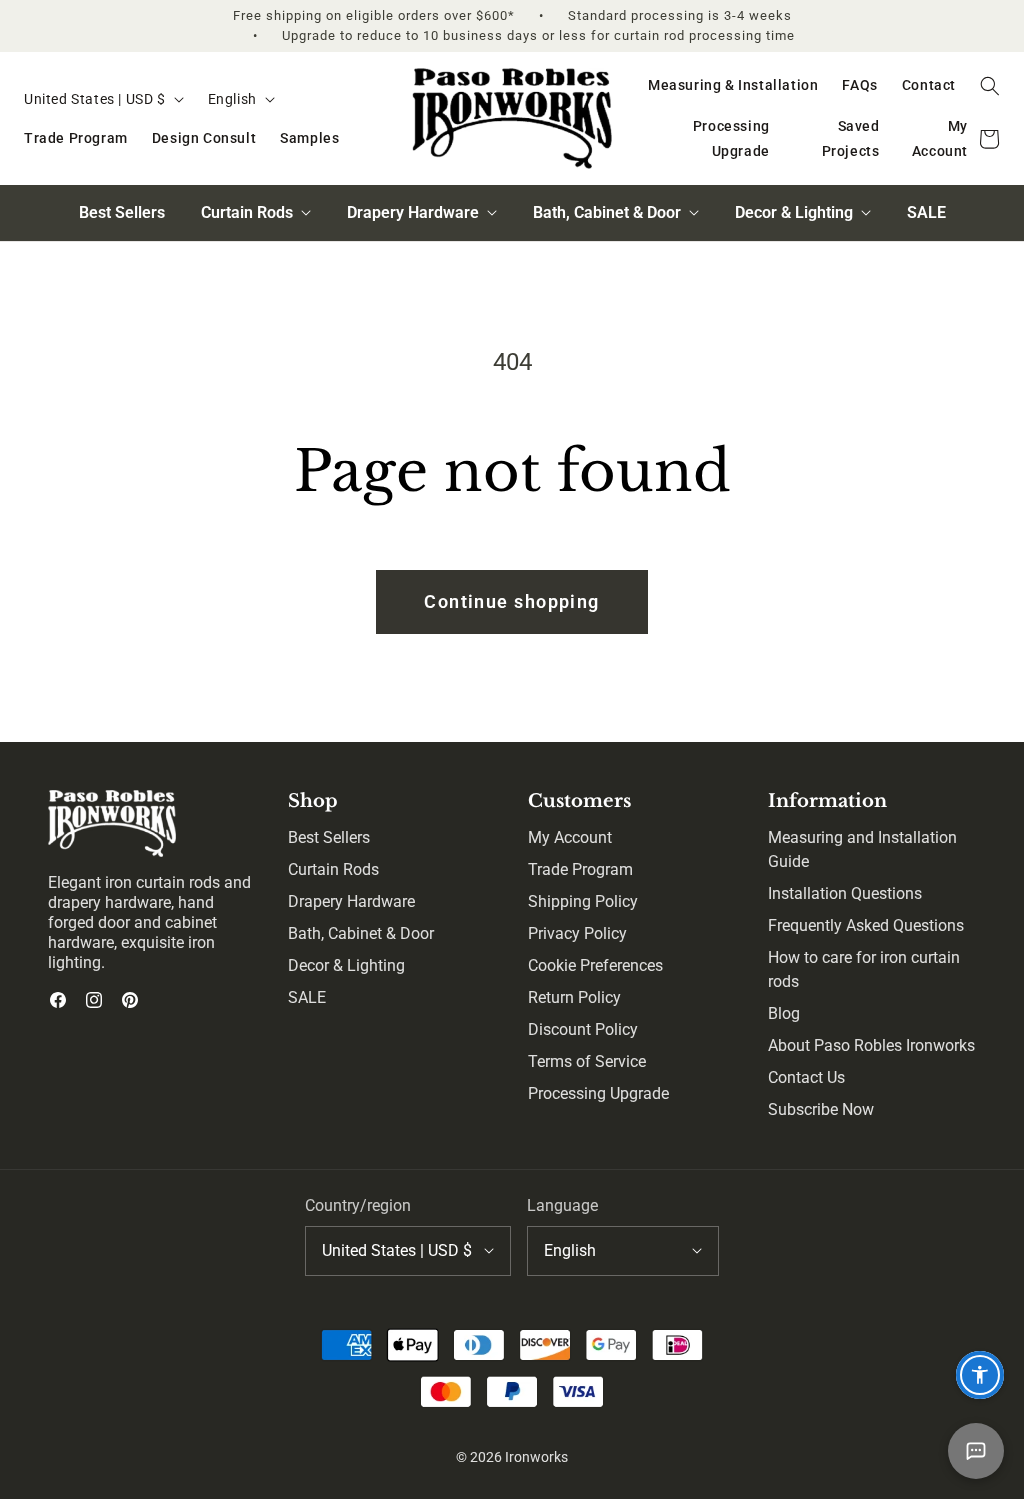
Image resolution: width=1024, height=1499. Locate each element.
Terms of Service (587, 1061)
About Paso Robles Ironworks (871, 1045)
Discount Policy (583, 1029)
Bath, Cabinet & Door (361, 933)
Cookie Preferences (595, 965)
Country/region (358, 1205)
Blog (784, 1013)
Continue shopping (511, 601)
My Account (940, 138)
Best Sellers (122, 212)
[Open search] (990, 86)
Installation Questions (845, 893)
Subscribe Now (821, 1109)
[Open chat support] (976, 1451)
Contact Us (806, 1077)
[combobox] (104, 99)
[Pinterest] (130, 1000)
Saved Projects (851, 138)
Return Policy (574, 997)
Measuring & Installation (733, 85)
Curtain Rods (333, 869)
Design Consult (204, 138)
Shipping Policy (583, 901)
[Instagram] (94, 1000)
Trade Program (76, 138)
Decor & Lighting (346, 965)
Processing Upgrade (731, 138)
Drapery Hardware (351, 901)
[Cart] (990, 139)
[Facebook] (58, 1000)
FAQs (859, 85)
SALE (926, 212)
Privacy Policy (577, 933)
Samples (309, 138)
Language (562, 1205)
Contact (929, 85)
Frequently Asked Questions (866, 925)
